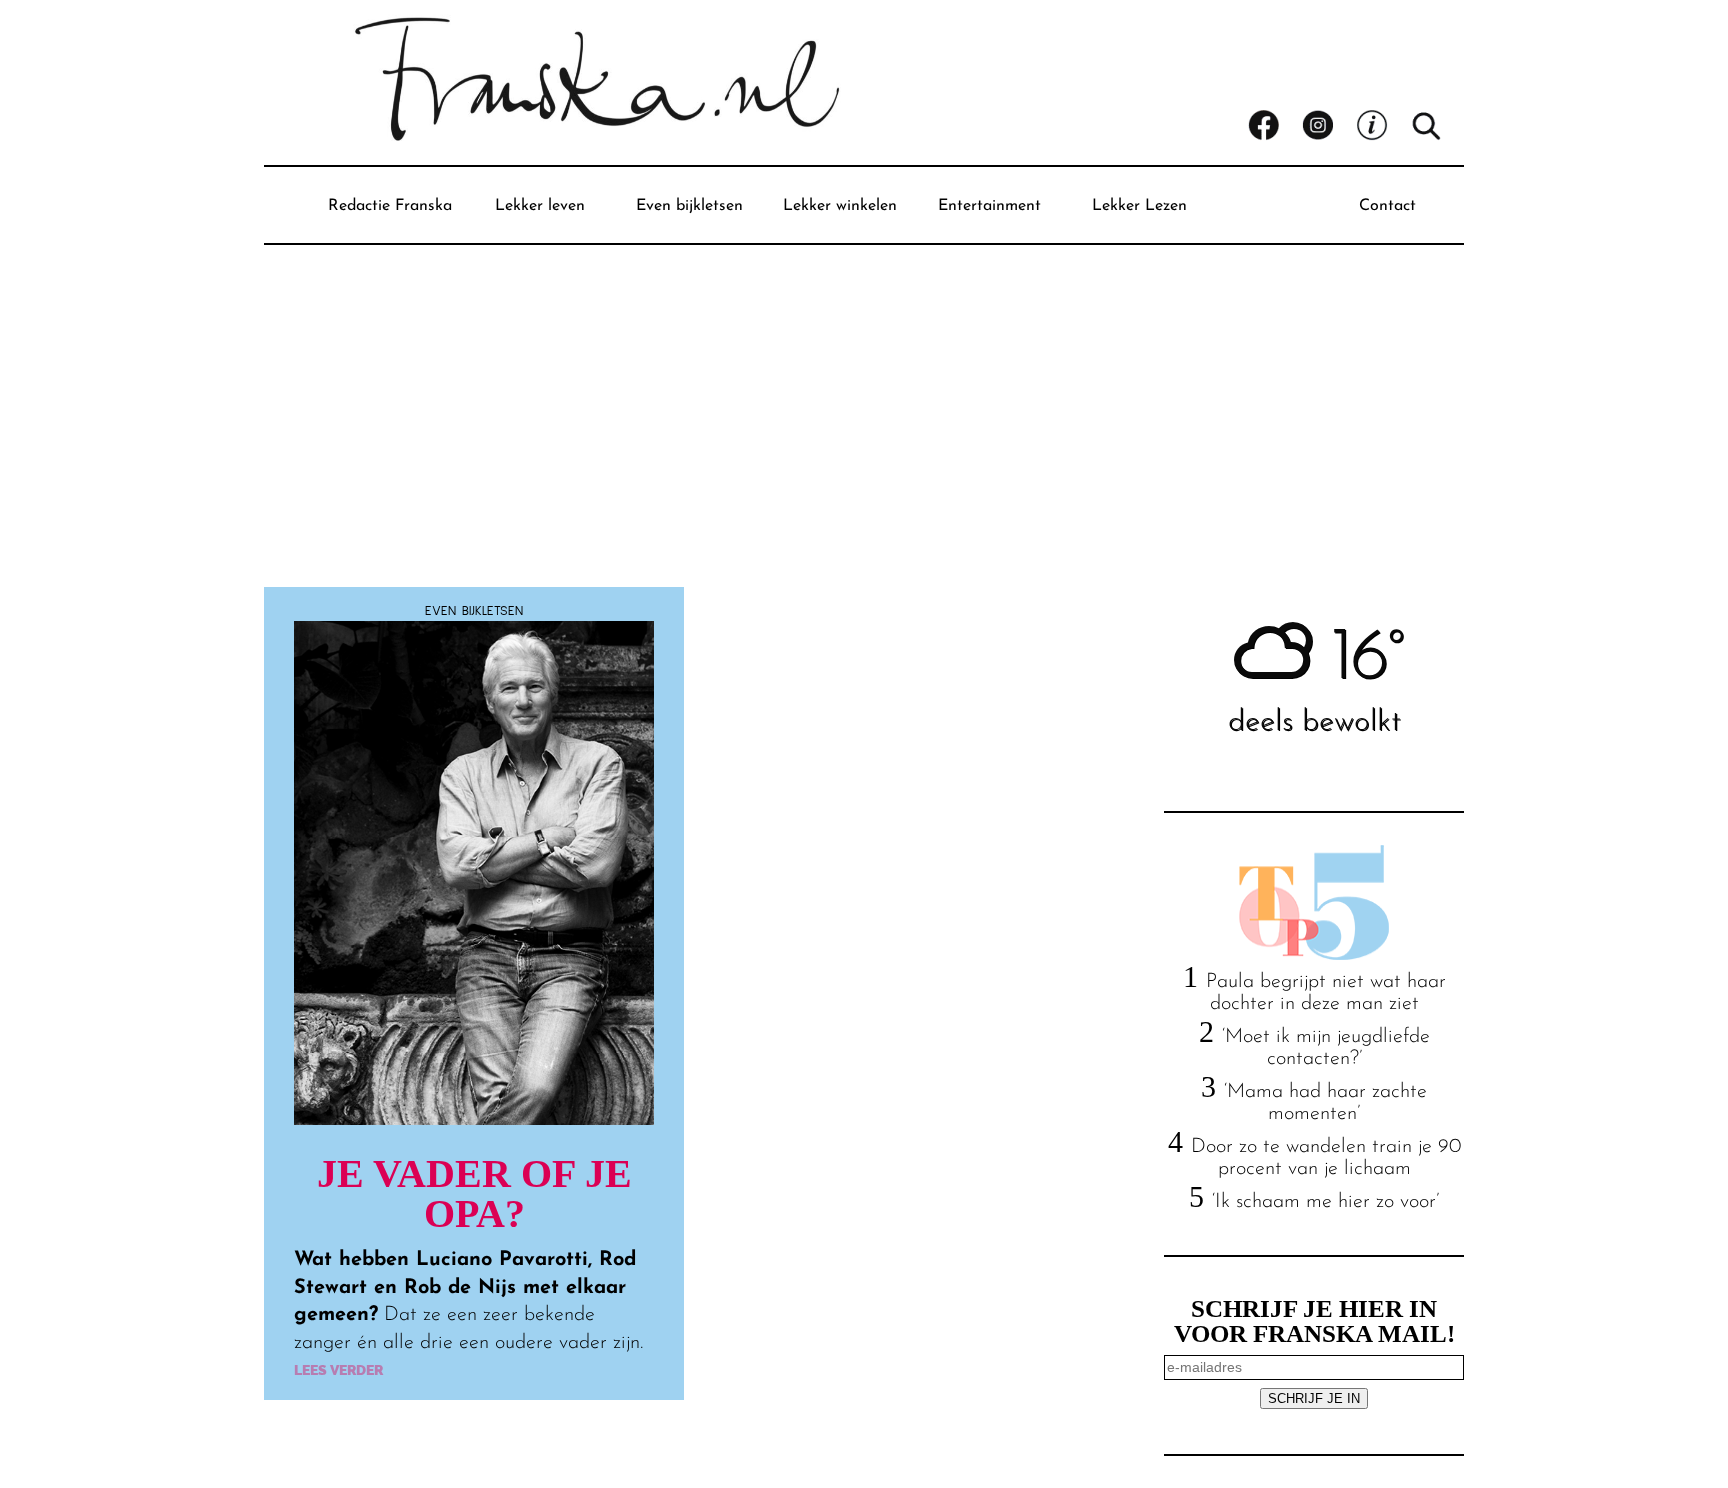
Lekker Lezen (1139, 206)
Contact (1387, 206)
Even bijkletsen (689, 206)
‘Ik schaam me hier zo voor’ (1325, 1202)
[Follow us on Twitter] (1383, 126)
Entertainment (989, 206)
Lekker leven (540, 206)
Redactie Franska (390, 206)
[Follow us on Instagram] (1329, 126)
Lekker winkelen (840, 206)
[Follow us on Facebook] (1275, 126)
